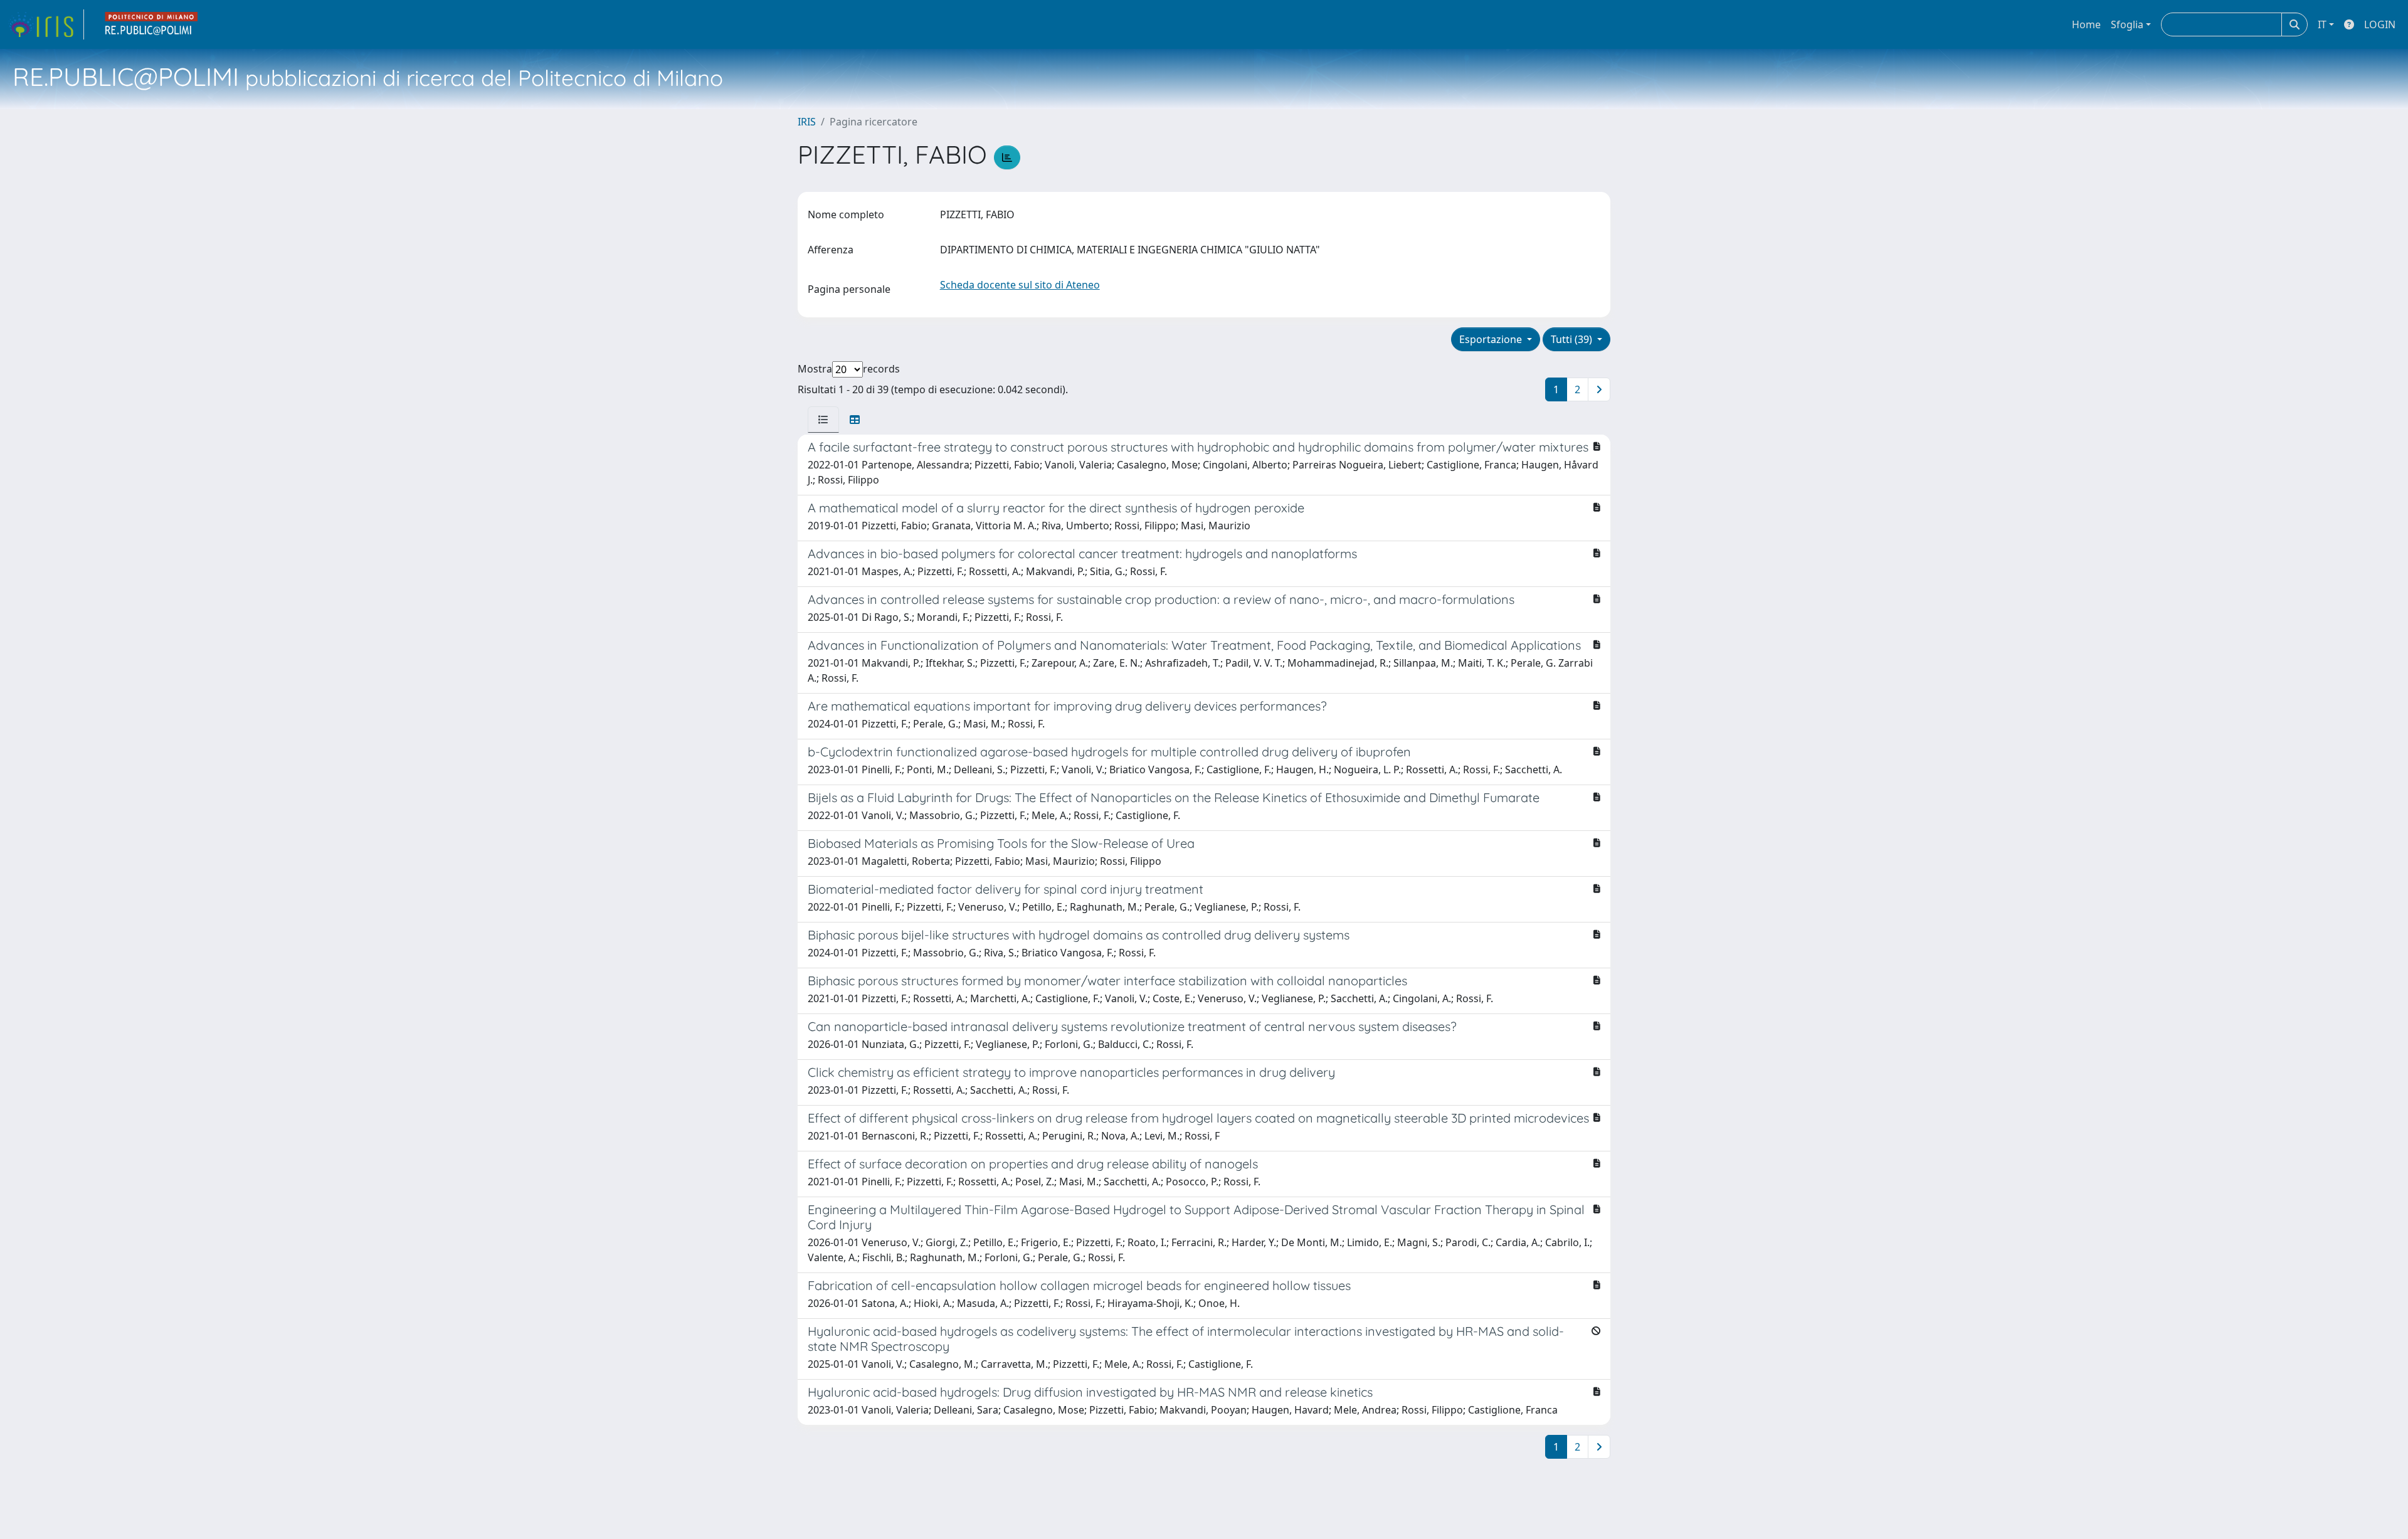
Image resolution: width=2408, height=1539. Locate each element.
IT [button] (2322, 24)
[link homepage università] (152, 24)
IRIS (807, 122)
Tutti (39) (1573, 339)
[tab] (823, 420)
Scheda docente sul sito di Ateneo (1020, 285)
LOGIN (2380, 24)
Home (2086, 24)
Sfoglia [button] (2127, 24)
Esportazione (1492, 339)
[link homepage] (46, 24)
